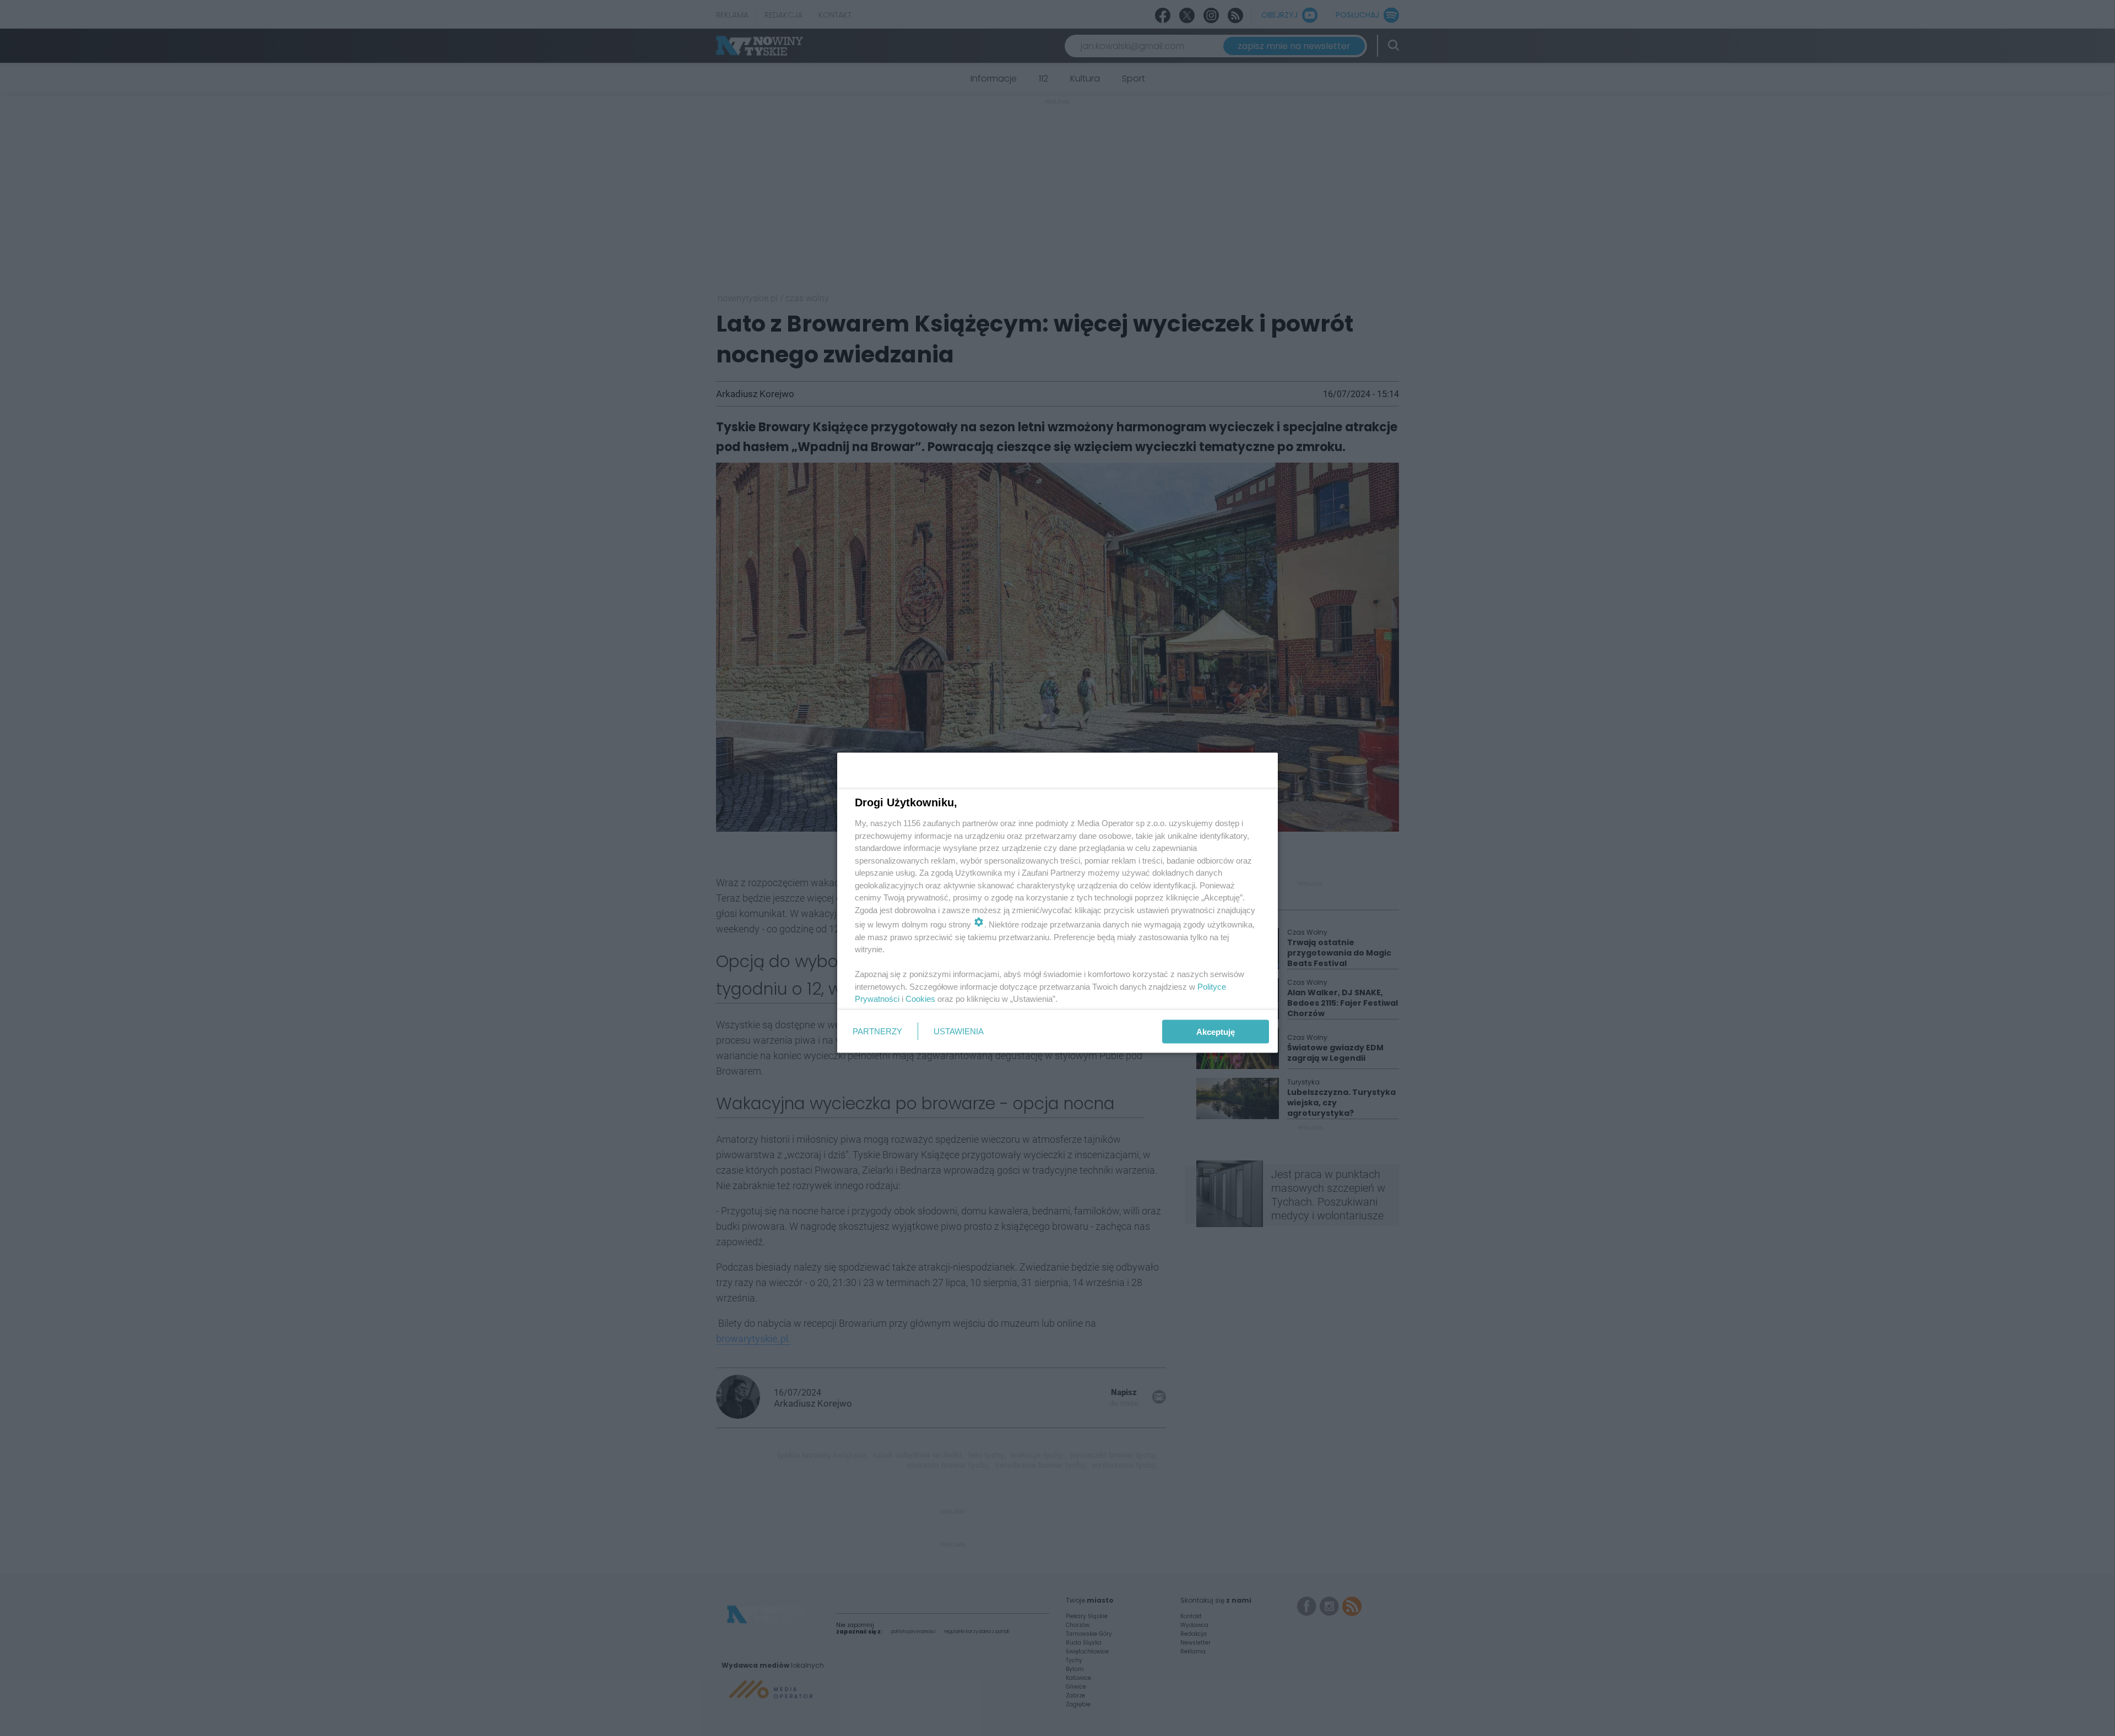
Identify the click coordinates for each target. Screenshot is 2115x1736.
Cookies (920, 999)
